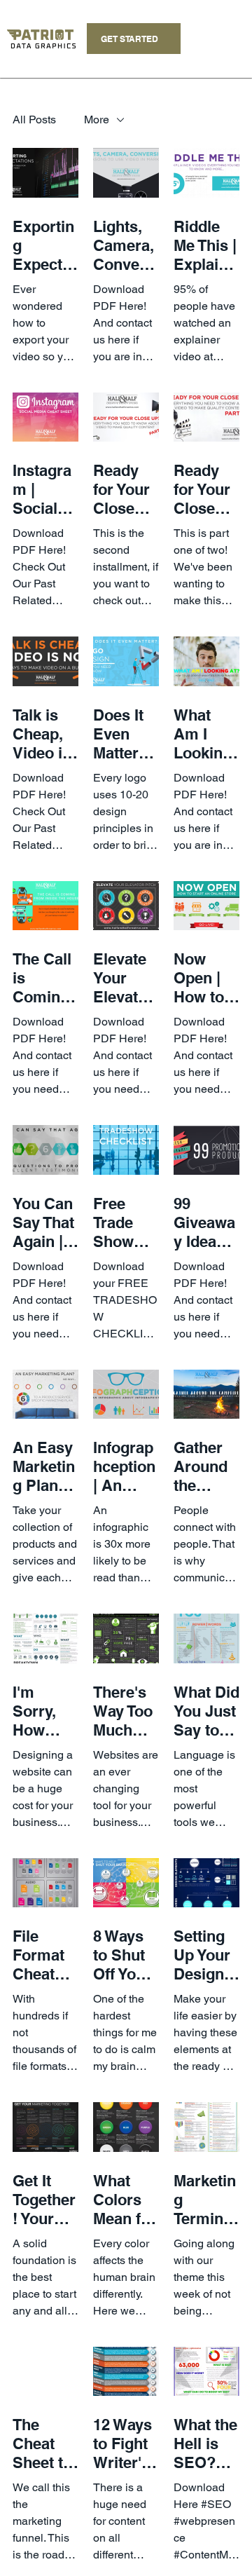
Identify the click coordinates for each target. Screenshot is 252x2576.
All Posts (34, 120)
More (97, 120)
